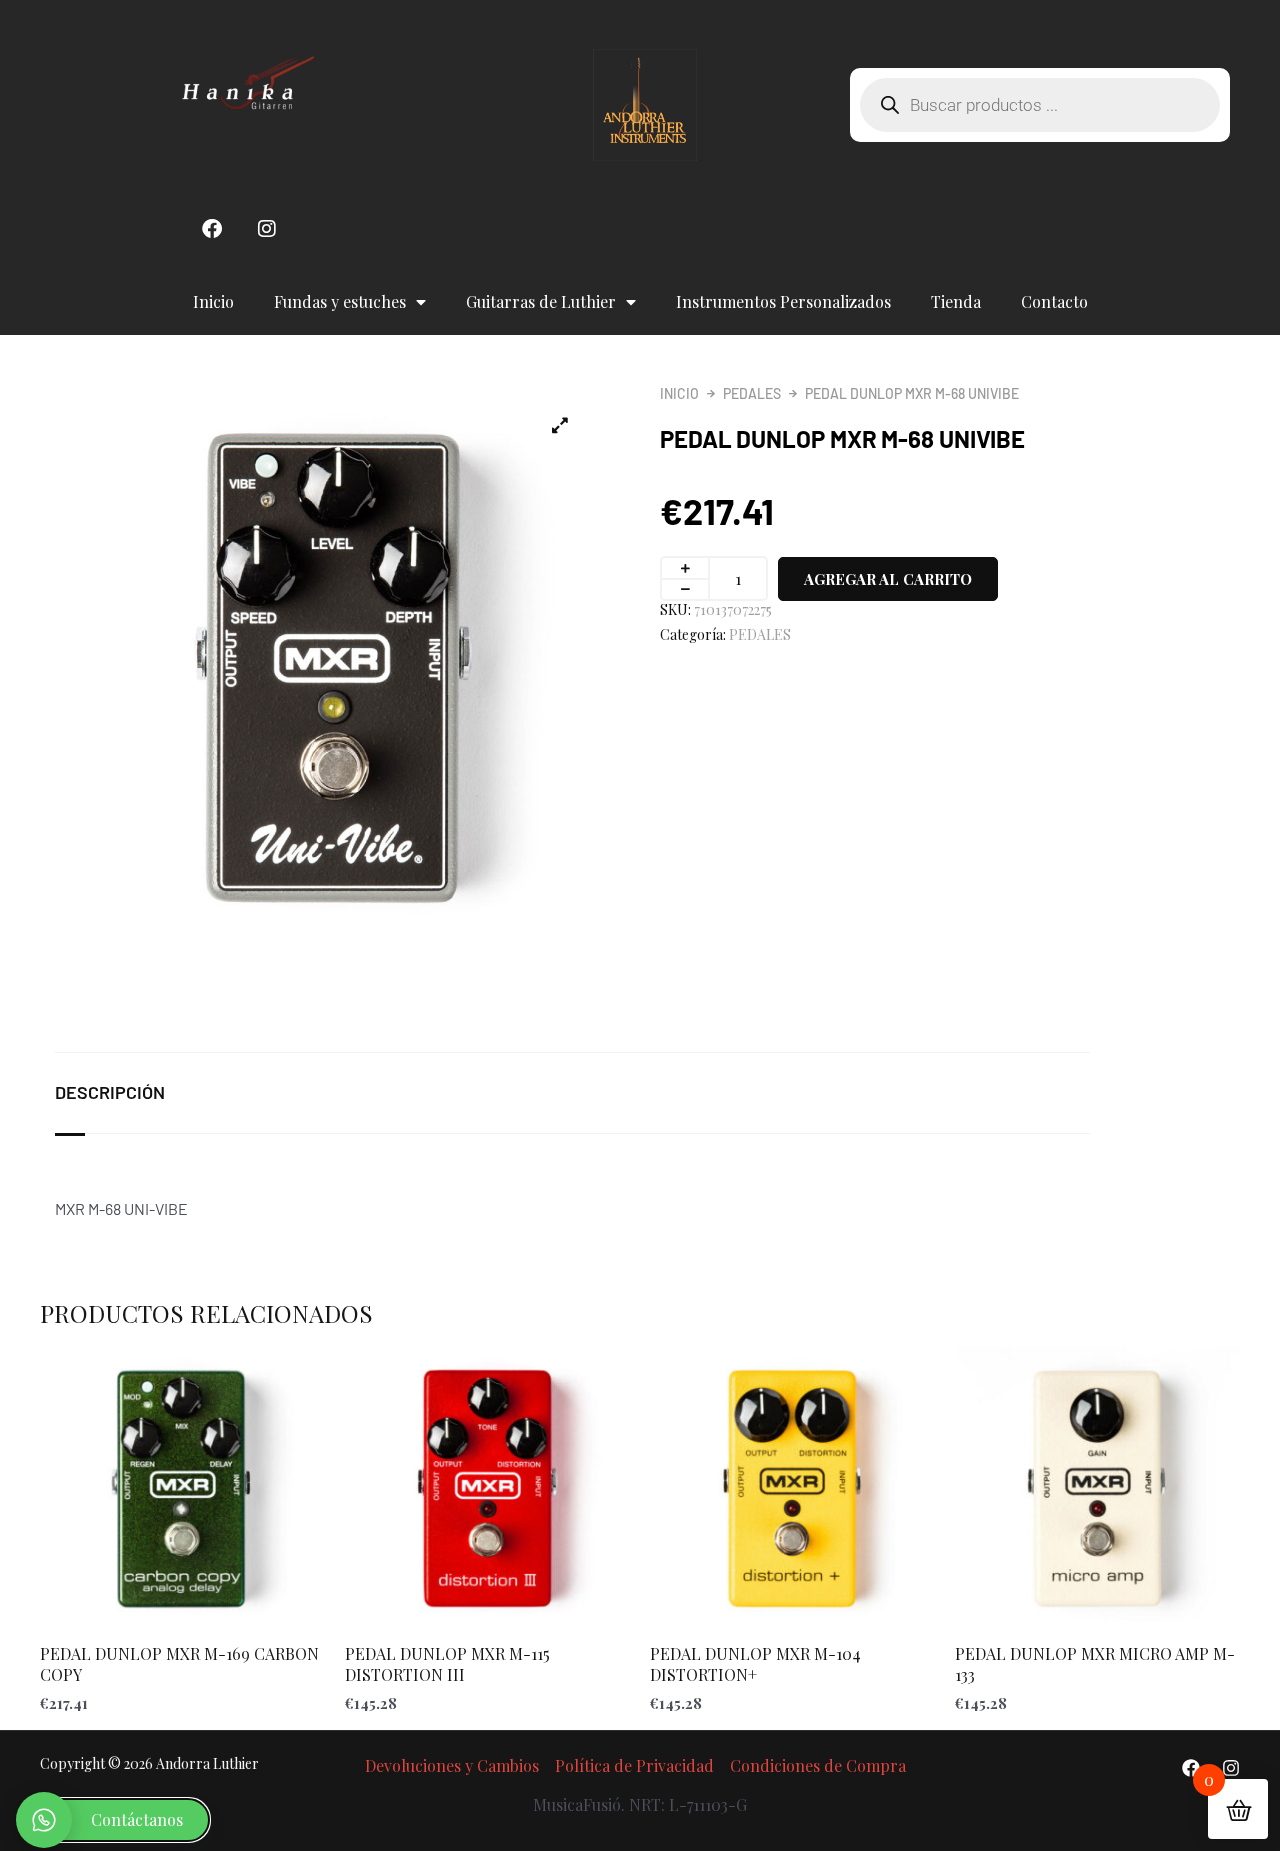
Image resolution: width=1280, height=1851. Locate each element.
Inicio (213, 301)
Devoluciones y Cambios (452, 1765)
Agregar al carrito (888, 579)
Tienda (956, 301)
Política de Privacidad (634, 1765)
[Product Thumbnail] (560, 425)
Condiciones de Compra (818, 1765)
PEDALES (752, 393)
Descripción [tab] (110, 1092)
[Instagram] (1231, 1768)
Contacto (1054, 301)
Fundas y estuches (340, 301)
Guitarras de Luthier (541, 301)
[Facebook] (1191, 1768)
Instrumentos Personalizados (783, 301)
